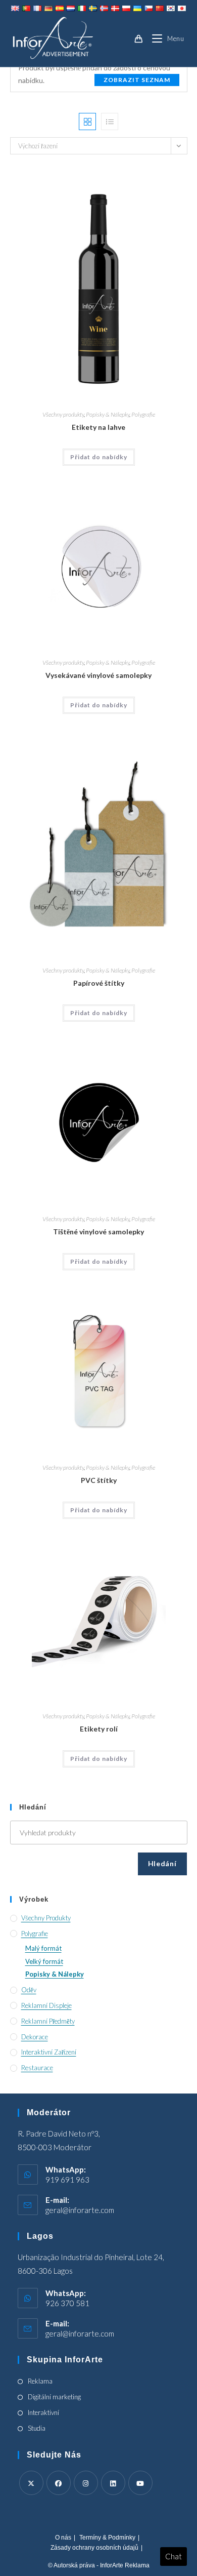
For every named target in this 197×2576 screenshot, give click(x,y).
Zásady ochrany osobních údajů (94, 2548)
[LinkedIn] (113, 2483)
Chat (174, 2556)
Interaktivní (43, 2412)
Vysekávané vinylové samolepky (98, 675)
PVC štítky (99, 1480)
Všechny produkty (63, 414)
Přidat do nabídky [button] (99, 457)
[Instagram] (86, 2483)
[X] (31, 2483)
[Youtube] (140, 2483)
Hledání (162, 1863)
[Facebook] (59, 2483)
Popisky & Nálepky (108, 414)
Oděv (29, 1990)
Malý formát (43, 1948)
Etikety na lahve (98, 427)
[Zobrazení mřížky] (87, 122)
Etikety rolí (99, 1729)
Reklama (40, 2381)
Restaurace (37, 2068)
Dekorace (35, 2037)
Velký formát (44, 1961)
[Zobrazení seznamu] (110, 122)
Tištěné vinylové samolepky (98, 1232)
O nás (63, 2538)
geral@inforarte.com (80, 2210)
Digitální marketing (54, 2397)
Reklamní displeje (46, 2005)
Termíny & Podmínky (107, 2538)
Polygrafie (143, 414)
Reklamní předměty (48, 2021)
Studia (37, 2428)
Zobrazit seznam (137, 80)
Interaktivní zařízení (49, 2052)
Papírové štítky (99, 983)
